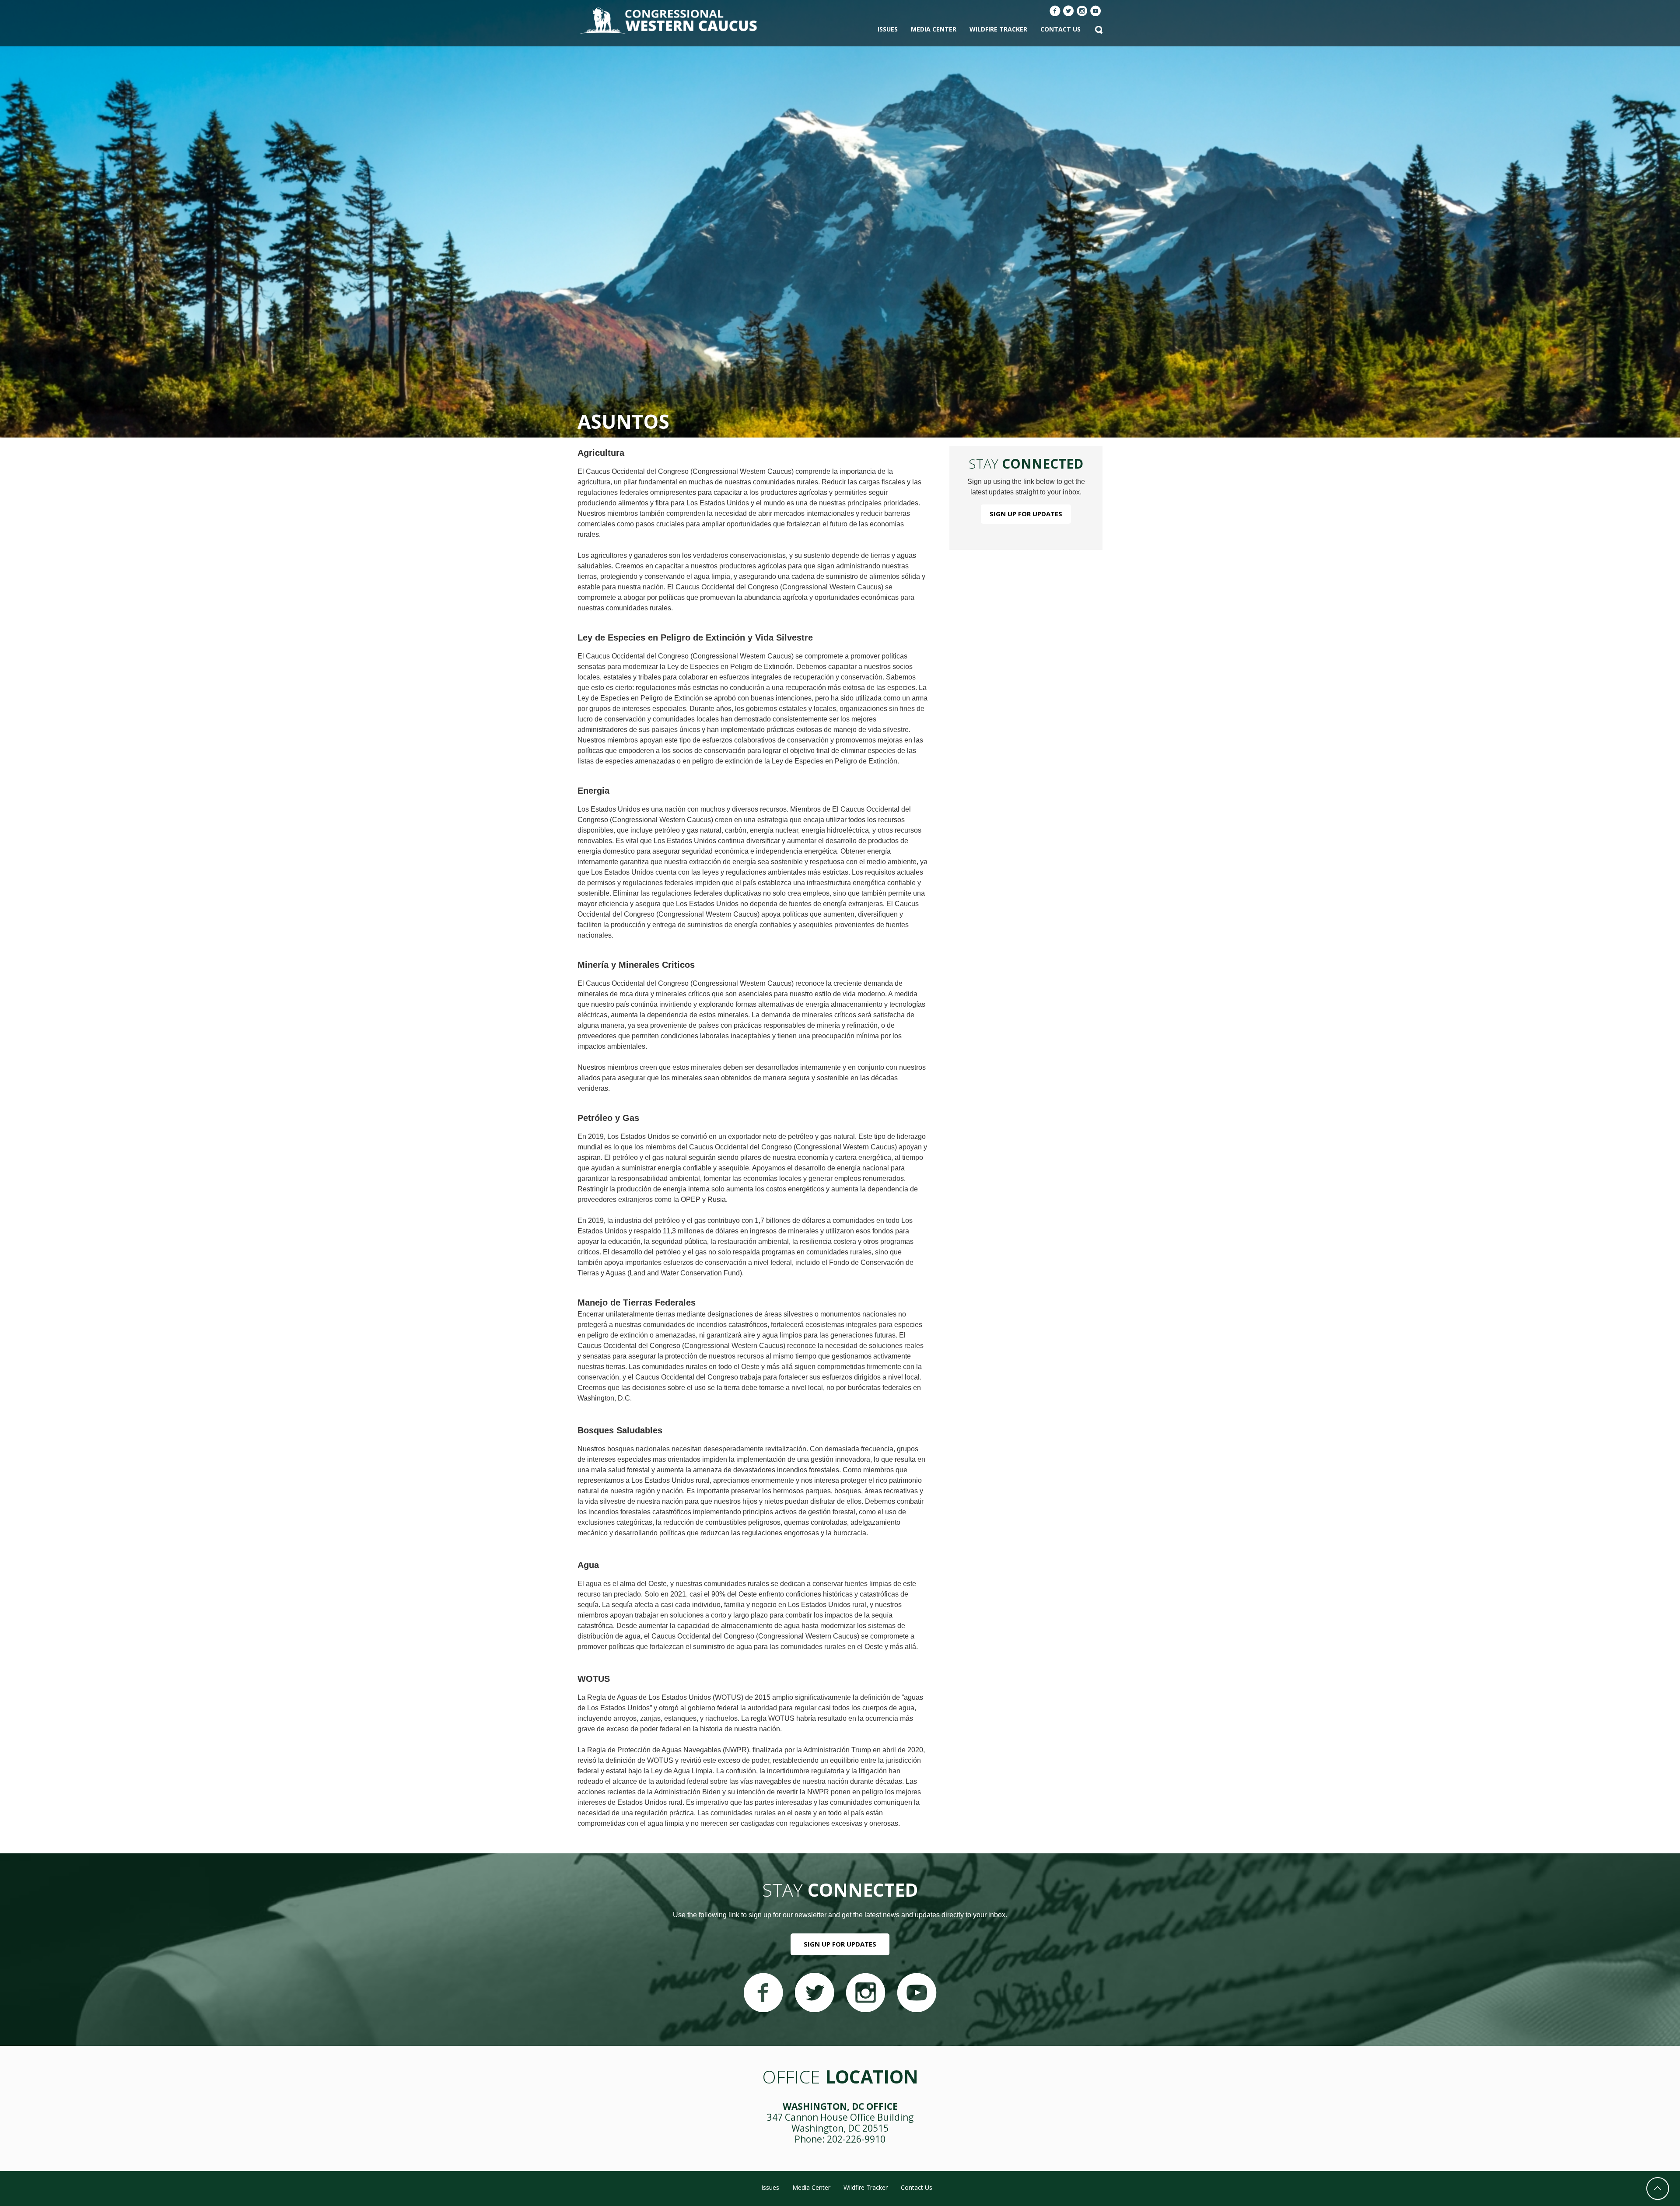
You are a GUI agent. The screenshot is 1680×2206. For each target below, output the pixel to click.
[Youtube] (1096, 12)
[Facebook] (1055, 12)
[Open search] (1099, 31)
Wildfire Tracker (998, 29)
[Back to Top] (1658, 2188)
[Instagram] (1082, 12)
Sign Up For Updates (1026, 514)
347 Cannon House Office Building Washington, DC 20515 (840, 2123)
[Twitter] (1069, 12)
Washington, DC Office (840, 2106)
